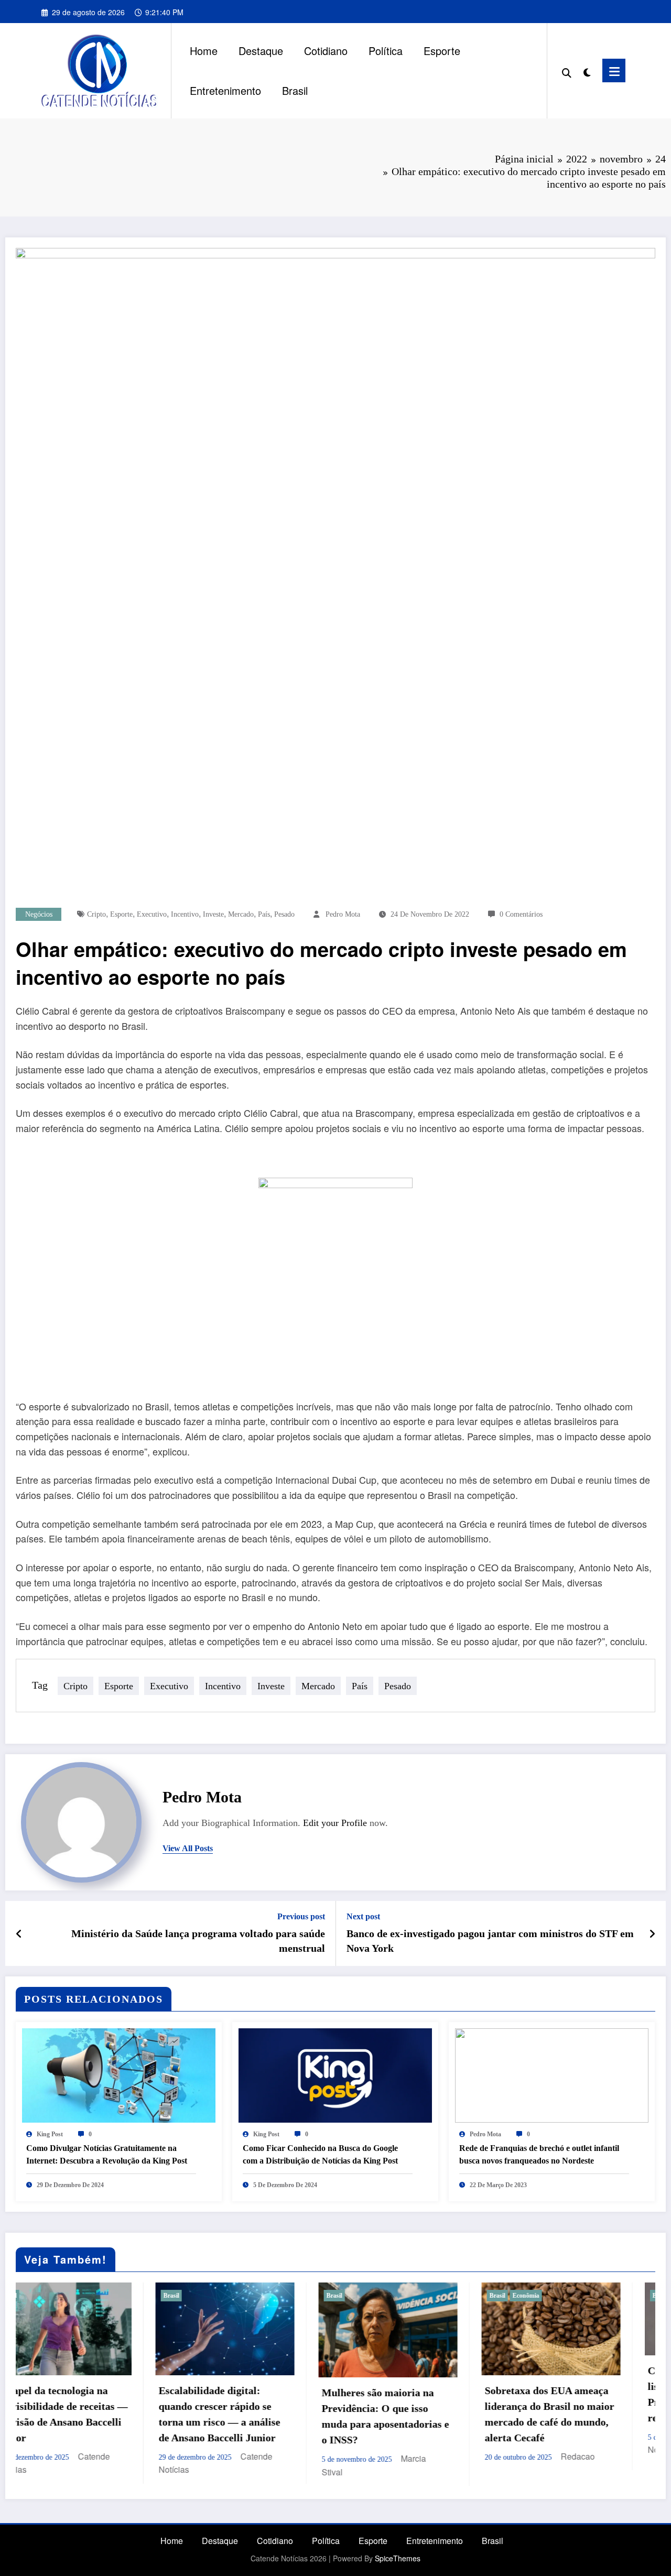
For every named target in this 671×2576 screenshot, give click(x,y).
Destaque (261, 51)
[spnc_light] (587, 70)
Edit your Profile (335, 1823)
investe (213, 914)
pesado (284, 914)
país (264, 914)
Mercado (241, 914)
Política (386, 51)
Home (204, 51)
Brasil (295, 90)
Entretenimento (225, 90)
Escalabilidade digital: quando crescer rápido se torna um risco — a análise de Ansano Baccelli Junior (80, 2414)
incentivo (185, 914)
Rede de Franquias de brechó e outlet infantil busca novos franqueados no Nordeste (539, 2154)
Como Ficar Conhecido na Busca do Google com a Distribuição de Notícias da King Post (320, 2154)
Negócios (39, 914)
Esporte (442, 51)
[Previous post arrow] (19, 1933)
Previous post (301, 1916)
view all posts (188, 1848)
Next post (363, 1916)
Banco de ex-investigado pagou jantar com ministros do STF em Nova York (490, 1941)
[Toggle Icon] (614, 70)
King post (50, 2134)
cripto (96, 914)
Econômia (386, 2296)
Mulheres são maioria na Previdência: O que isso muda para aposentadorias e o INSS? (246, 2416)
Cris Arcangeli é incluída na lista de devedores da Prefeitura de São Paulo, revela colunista (571, 2394)
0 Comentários (521, 914)
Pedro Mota (343, 914)
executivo (152, 914)
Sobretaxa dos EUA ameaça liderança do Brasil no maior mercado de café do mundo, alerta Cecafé (410, 2414)
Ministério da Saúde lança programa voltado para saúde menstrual (198, 1941)
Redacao (438, 2456)
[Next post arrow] (652, 1933)
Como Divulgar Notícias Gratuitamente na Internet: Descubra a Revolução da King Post (107, 2154)
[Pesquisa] (567, 71)
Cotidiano (326, 51)
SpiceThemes (398, 2558)
